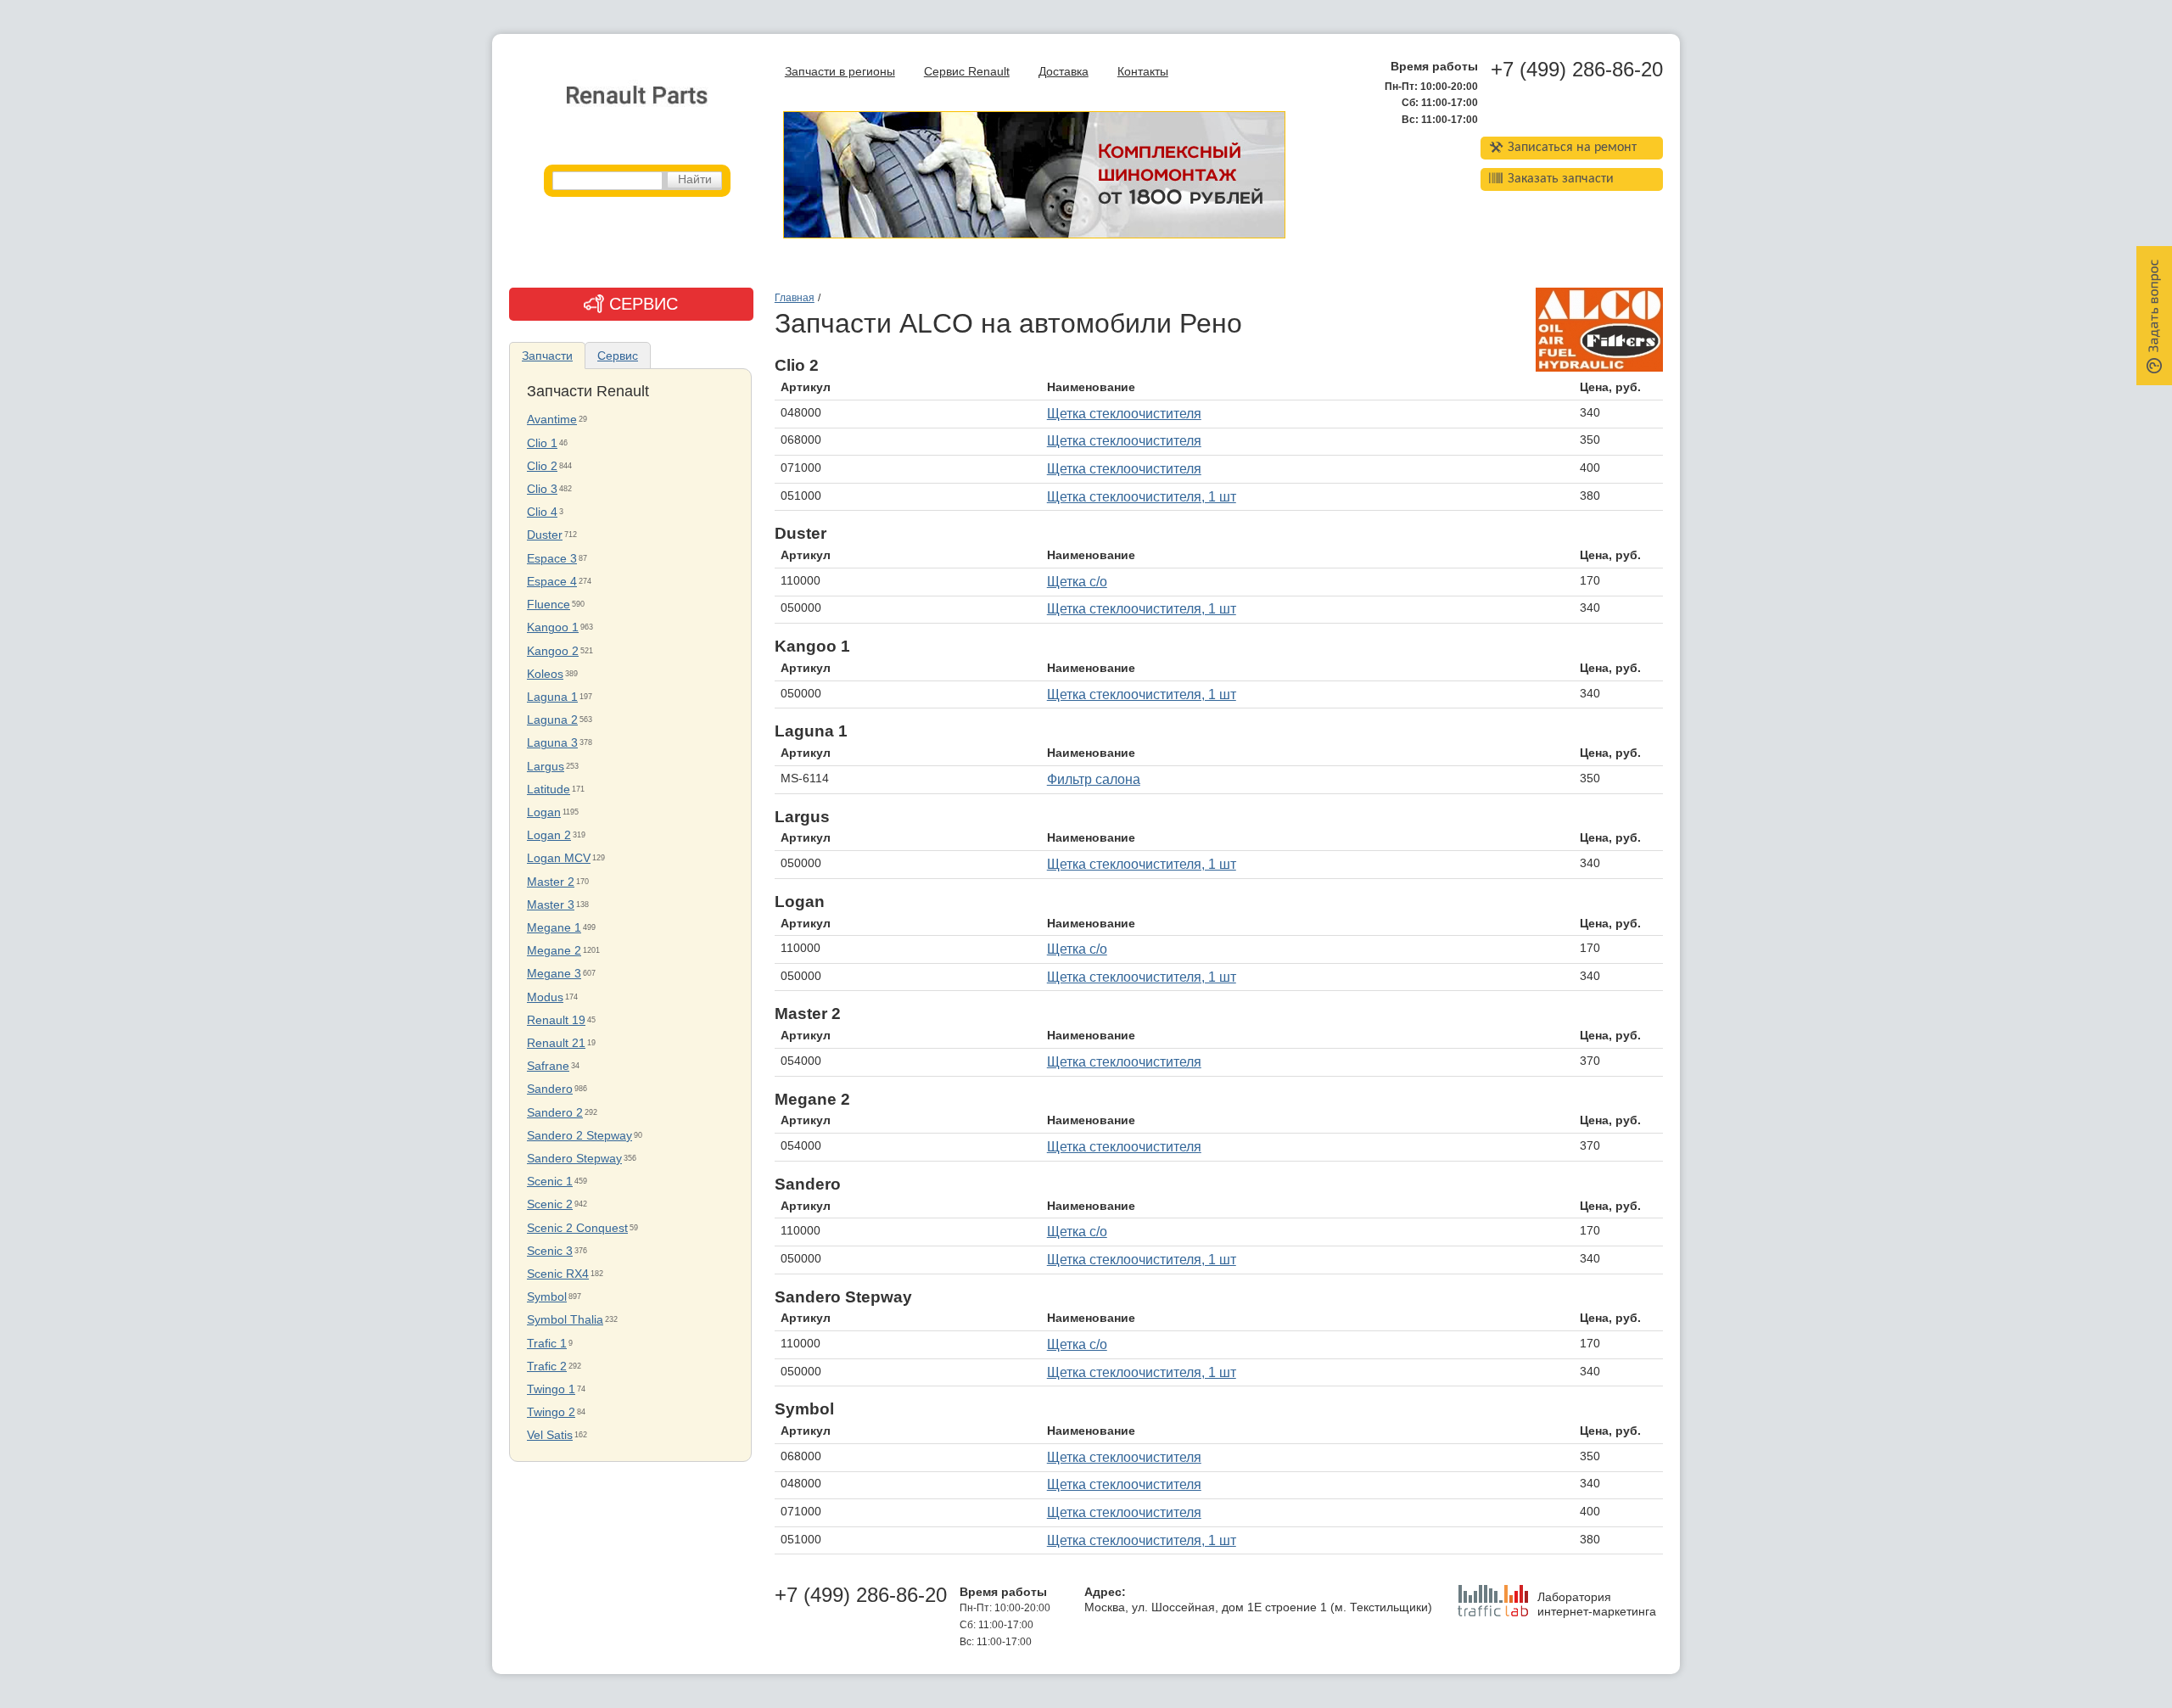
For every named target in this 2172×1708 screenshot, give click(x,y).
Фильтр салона (1094, 779)
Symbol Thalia (565, 1320)
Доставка (1064, 72)
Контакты (1143, 72)
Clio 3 (542, 489)
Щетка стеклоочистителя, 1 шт (1142, 497)
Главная (795, 298)
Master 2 (551, 882)
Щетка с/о (1077, 582)
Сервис (618, 356)
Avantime (552, 420)
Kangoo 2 (553, 651)
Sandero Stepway (574, 1159)
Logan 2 (549, 835)
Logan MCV (559, 858)
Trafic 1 (547, 1344)
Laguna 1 (552, 697)
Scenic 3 (550, 1251)
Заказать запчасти (1561, 179)
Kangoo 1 (553, 627)
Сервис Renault (967, 72)
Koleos (545, 674)
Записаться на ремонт (1572, 148)
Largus (546, 767)
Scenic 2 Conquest (577, 1228)
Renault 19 (556, 1020)
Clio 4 (542, 512)
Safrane (548, 1066)
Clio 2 (542, 466)
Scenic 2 (550, 1204)
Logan (544, 812)
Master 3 (551, 905)
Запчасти (547, 356)
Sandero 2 (555, 1113)
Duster (545, 535)
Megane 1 (554, 928)
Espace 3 (552, 559)
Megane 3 (554, 974)
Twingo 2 (551, 1412)
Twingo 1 (551, 1389)
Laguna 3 (552, 743)
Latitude (549, 790)
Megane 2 (554, 951)
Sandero (550, 1089)
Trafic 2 (547, 1366)
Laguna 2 (552, 720)
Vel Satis (550, 1435)
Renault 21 (556, 1043)
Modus (545, 997)
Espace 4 (552, 582)
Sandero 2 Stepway (579, 1136)
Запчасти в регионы (840, 72)
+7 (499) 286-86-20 (1577, 70)
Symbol (547, 1297)
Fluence (549, 605)
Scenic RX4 (558, 1274)
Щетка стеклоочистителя (1124, 414)
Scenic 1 (550, 1182)
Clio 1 (542, 443)
